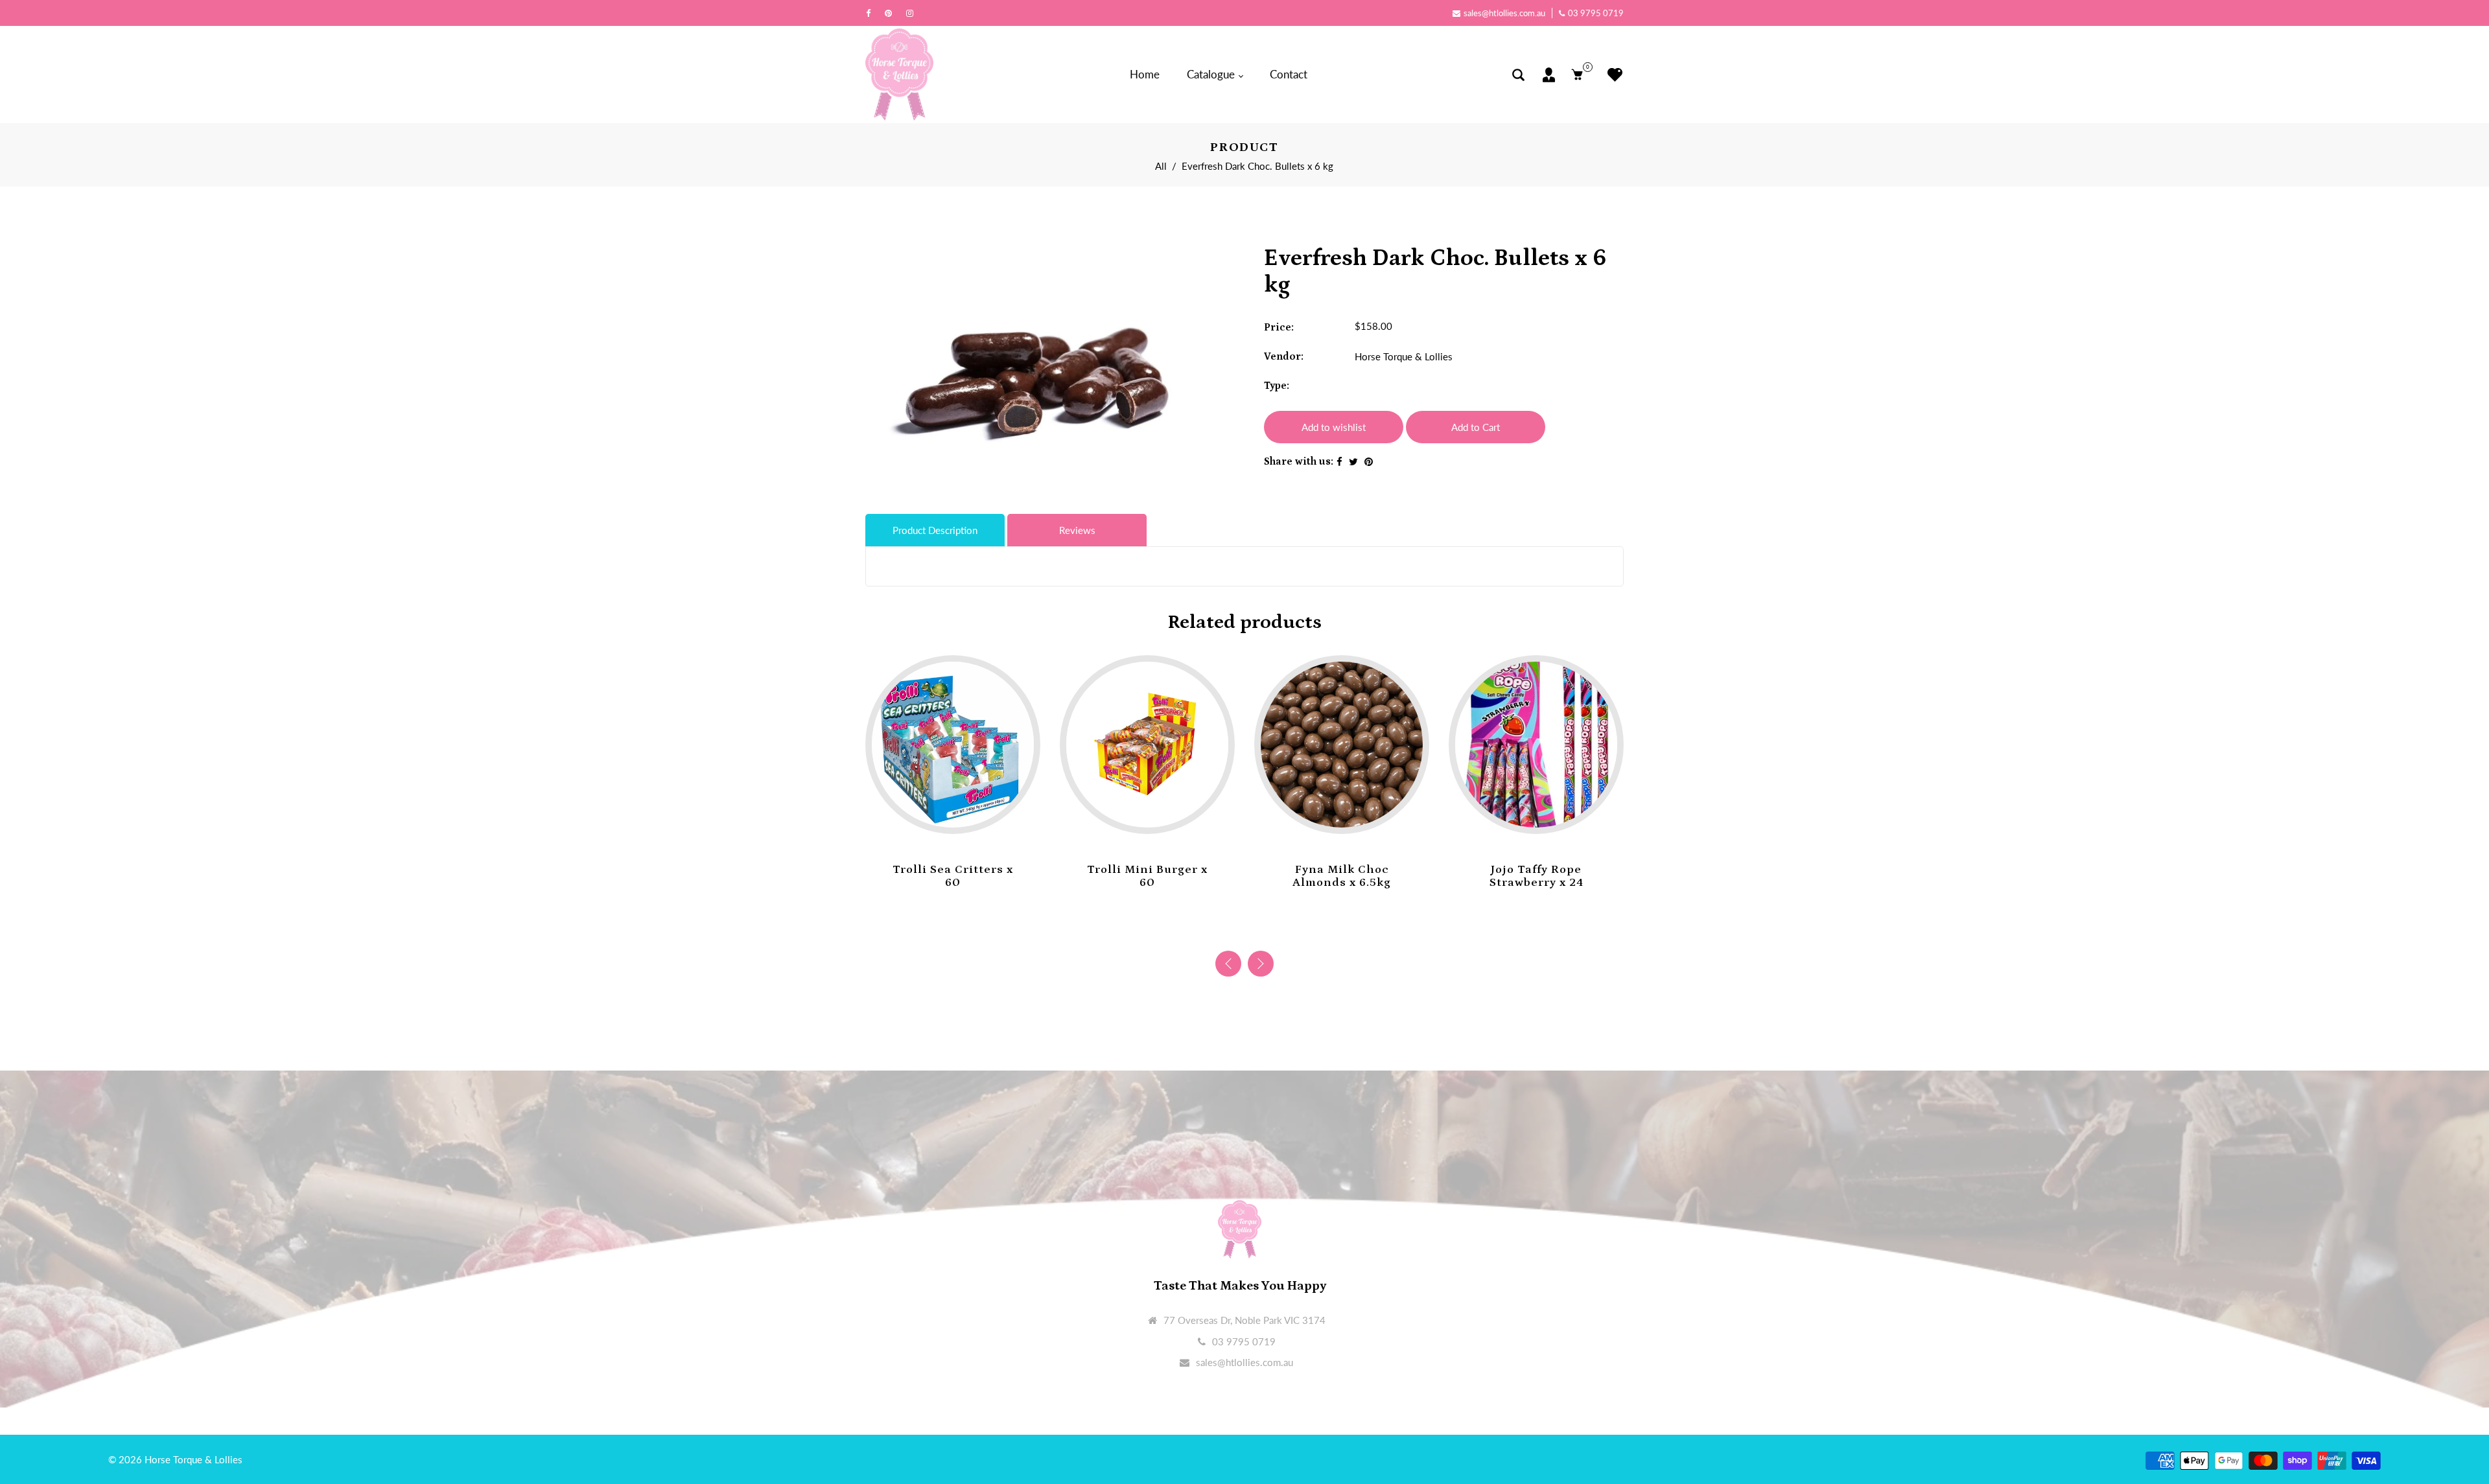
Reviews (1077, 530)
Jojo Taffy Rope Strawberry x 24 (1342, 876)
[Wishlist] (1612, 75)
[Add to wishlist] (940, 814)
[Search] (1518, 75)
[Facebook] (871, 13)
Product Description (935, 530)
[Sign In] (1549, 75)
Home (1145, 74)
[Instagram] (913, 13)
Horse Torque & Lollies (1404, 356)
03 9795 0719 (1596, 13)
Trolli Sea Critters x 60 (1536, 876)
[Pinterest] (892, 13)
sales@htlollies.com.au (1504, 13)
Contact (1289, 74)
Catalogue (1212, 74)
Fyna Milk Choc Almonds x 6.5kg (1147, 876)
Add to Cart (1476, 427)
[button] (1261, 964)
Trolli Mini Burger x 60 (953, 876)
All (1161, 166)
